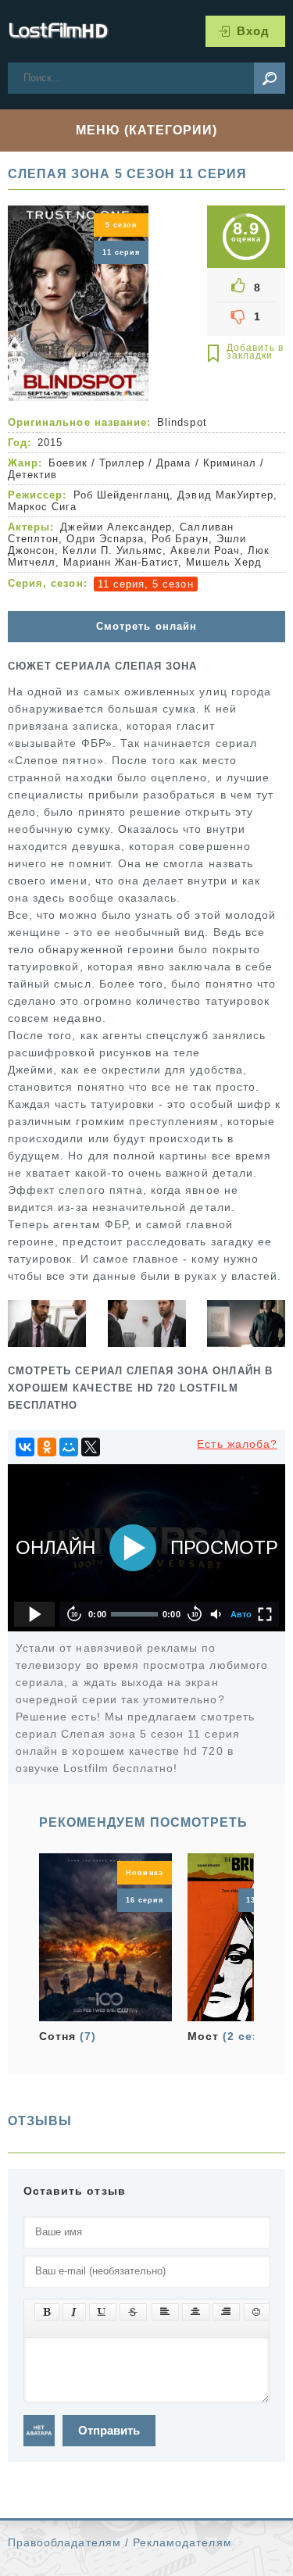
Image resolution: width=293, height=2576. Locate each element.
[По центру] (196, 2312)
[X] (91, 1447)
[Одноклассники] (47, 1447)
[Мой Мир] (69, 1447)
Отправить (109, 2430)
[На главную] (59, 31)
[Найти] (270, 78)
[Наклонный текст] (74, 2312)
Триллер (122, 463)
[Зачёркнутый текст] (133, 2312)
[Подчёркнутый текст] (103, 2312)
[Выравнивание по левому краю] (165, 2312)
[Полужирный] (47, 2312)
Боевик (68, 463)
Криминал (230, 463)
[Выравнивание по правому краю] (226, 2312)
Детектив (32, 475)
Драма (173, 463)
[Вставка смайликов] (257, 2312)
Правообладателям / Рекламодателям (120, 2542)
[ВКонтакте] (25, 1447)
